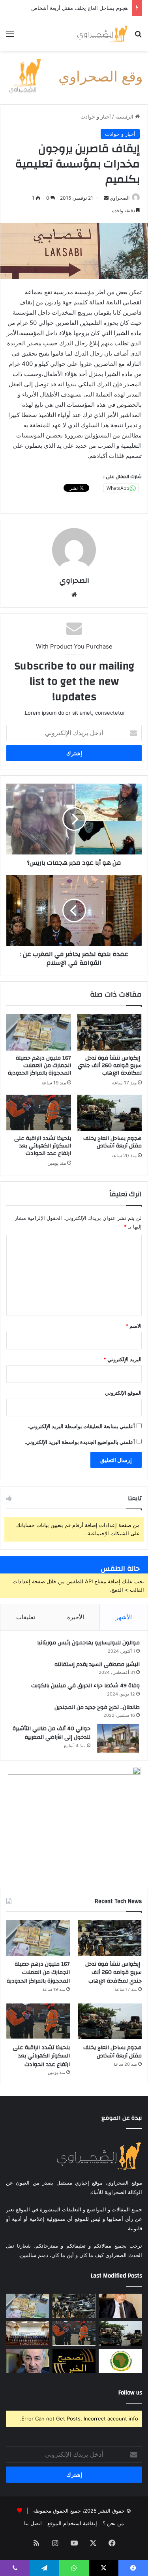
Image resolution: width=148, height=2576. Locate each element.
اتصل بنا (33, 2523)
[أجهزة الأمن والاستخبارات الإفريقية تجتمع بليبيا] (120, 2361)
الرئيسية (125, 117)
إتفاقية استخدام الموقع (72, 2523)
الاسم (134, 1326)
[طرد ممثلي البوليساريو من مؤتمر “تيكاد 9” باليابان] (28, 2333)
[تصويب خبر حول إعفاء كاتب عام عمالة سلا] (74, 2361)
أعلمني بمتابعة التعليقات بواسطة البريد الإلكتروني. (81, 1426)
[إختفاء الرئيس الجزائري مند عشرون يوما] (28, 2361)
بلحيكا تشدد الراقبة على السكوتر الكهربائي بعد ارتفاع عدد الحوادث (43, 1146)
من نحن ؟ (113, 2523)
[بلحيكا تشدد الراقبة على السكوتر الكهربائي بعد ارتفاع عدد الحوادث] (39, 1113)
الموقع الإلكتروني (123, 1393)
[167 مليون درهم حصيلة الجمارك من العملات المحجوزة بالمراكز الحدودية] (39, 1032)
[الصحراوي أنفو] (102, 33)
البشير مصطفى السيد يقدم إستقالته (97, 1664)
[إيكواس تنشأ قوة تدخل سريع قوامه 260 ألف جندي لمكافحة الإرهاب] (110, 1032)
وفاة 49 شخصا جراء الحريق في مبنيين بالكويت (85, 1686)
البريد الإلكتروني (123, 1359)
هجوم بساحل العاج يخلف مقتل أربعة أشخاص (112, 1142)
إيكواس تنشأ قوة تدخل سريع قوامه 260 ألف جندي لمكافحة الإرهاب (110, 1066)
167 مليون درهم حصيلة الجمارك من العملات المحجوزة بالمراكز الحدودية (39, 1066)
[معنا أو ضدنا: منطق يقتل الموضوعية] (120, 2306)
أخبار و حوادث (96, 117)
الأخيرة (76, 1617)
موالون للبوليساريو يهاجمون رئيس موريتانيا (88, 1643)
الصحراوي (74, 581)
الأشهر (124, 1617)
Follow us (130, 2393)
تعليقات (26, 1617)
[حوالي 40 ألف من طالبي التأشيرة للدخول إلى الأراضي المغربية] (118, 1738)
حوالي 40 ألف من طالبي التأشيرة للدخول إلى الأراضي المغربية (52, 1733)
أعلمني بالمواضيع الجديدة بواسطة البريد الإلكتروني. (80, 1442)
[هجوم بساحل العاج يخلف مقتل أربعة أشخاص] (110, 1113)
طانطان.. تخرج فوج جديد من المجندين (97, 1707)
